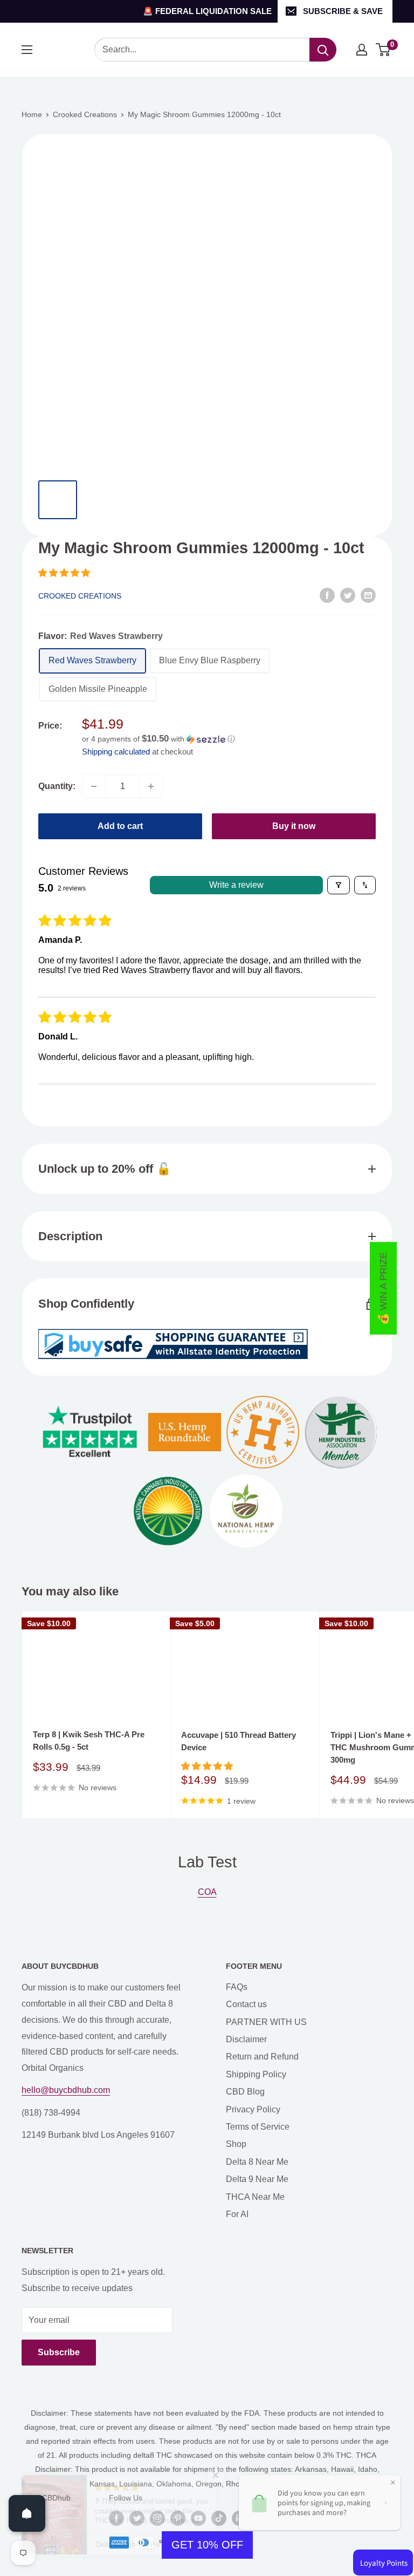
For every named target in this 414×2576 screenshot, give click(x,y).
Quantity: (57, 786)
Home (32, 114)
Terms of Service (258, 2127)
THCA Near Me (255, 2197)
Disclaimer (246, 2039)
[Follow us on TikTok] (219, 2518)
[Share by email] (368, 595)
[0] (384, 50)
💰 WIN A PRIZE (383, 1288)
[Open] (27, 2513)
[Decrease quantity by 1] (94, 786)
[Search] (323, 50)
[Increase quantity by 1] (151, 786)
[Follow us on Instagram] (157, 2518)
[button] (64, 573)
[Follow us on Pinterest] (178, 2518)
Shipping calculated (116, 752)
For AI (237, 2214)
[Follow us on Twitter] (137, 2518)
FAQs (237, 1987)
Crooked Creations (85, 114)
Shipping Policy (256, 2074)
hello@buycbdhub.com (66, 2090)
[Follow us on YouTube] (198, 2518)
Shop (236, 2144)
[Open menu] (27, 50)
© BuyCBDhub (46, 2498)
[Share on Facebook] (327, 595)
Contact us (246, 2004)
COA (207, 1892)
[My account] (362, 50)
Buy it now (294, 826)
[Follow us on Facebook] (116, 2518)
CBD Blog (245, 2092)
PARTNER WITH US (266, 2022)
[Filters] (339, 885)
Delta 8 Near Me (257, 2162)
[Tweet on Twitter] (348, 595)
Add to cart (120, 826)
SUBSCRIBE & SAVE (343, 11)
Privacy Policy (253, 2109)
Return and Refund (262, 2057)
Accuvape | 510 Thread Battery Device (239, 1741)
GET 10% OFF (207, 2545)
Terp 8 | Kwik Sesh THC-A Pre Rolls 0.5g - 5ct (89, 1741)
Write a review (236, 885)
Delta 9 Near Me (257, 2179)
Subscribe (59, 2352)
